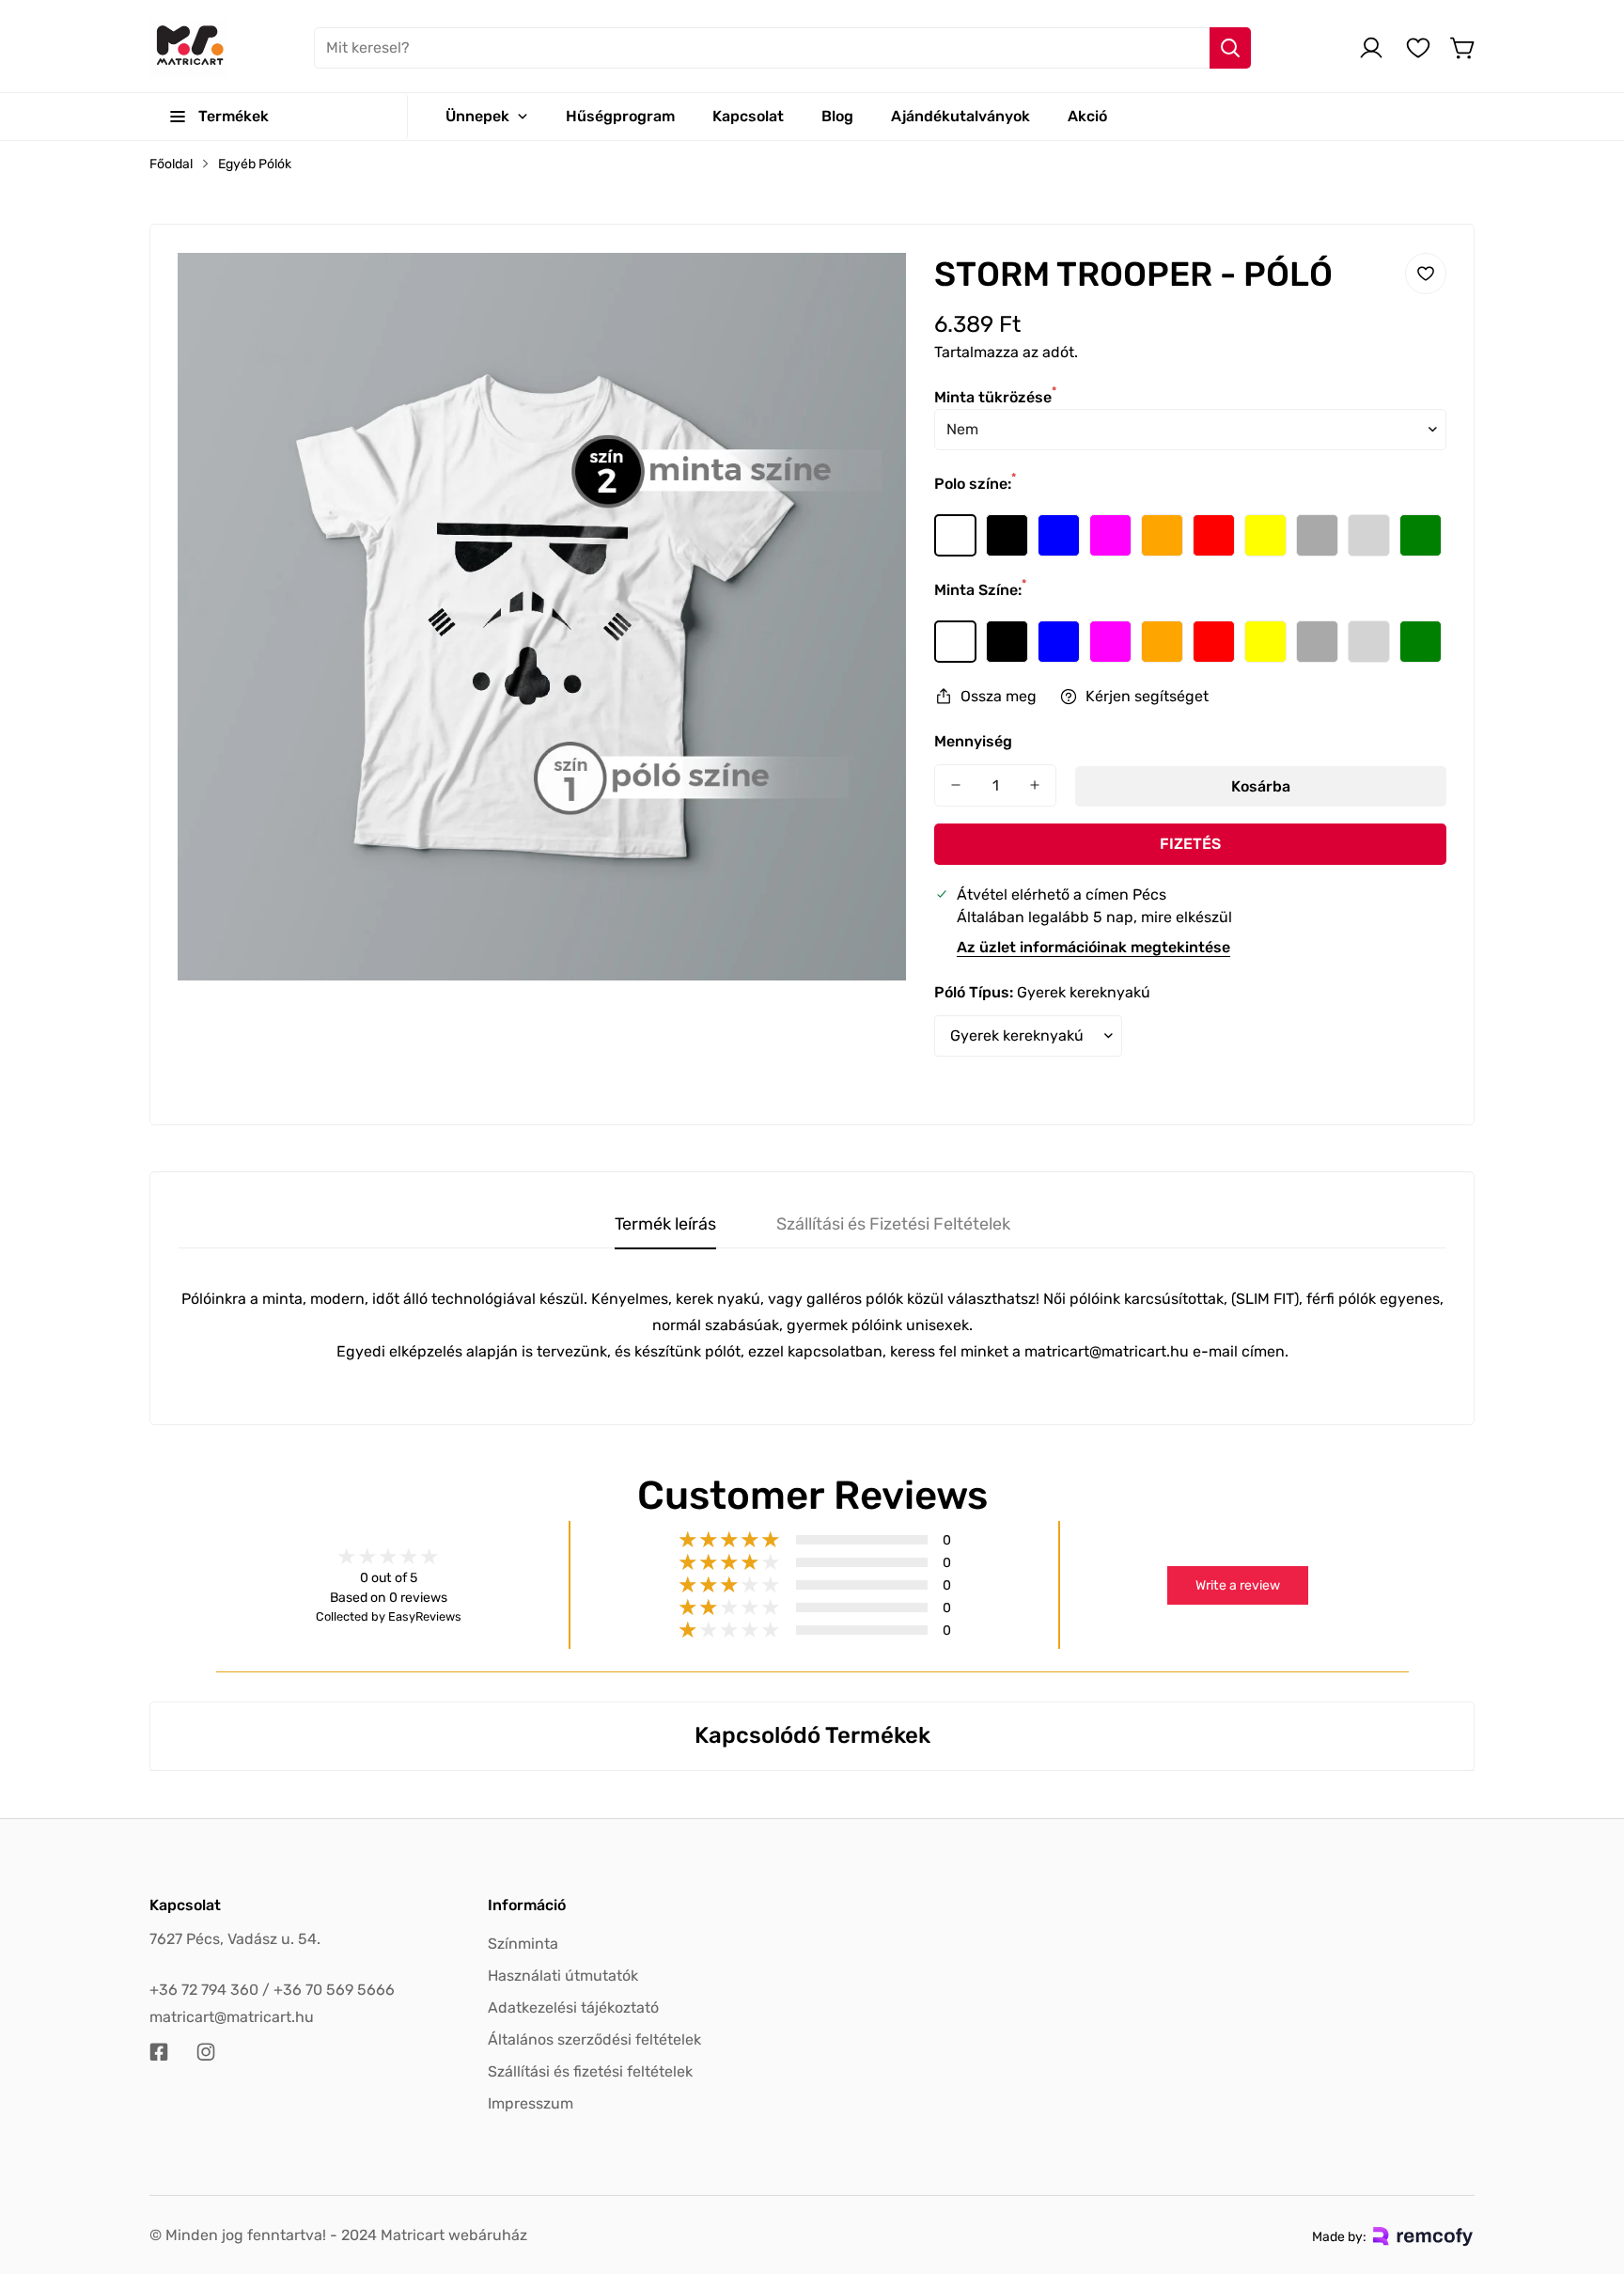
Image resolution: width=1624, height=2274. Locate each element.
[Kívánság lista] (1418, 48)
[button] (1463, 48)
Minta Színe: (980, 590)
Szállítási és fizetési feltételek (590, 2071)
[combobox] (782, 48)
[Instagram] (206, 2052)
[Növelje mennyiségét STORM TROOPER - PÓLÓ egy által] (1035, 785)
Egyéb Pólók (255, 164)
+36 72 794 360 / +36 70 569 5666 (272, 1990)
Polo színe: (975, 484)
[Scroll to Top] (1587, 2172)
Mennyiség (973, 741)
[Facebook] (159, 2052)
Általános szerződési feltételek (594, 2039)
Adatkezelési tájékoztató (573, 2007)
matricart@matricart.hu (232, 2017)
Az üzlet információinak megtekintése (1093, 947)
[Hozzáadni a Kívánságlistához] (1426, 274)
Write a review (1238, 1585)
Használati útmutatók (563, 1976)
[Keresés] (1230, 48)
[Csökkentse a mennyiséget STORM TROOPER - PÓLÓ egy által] (956, 785)
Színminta (523, 1944)
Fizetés (1190, 844)
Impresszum (531, 2103)
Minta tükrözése (995, 397)
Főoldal (171, 164)
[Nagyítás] (867, 292)
